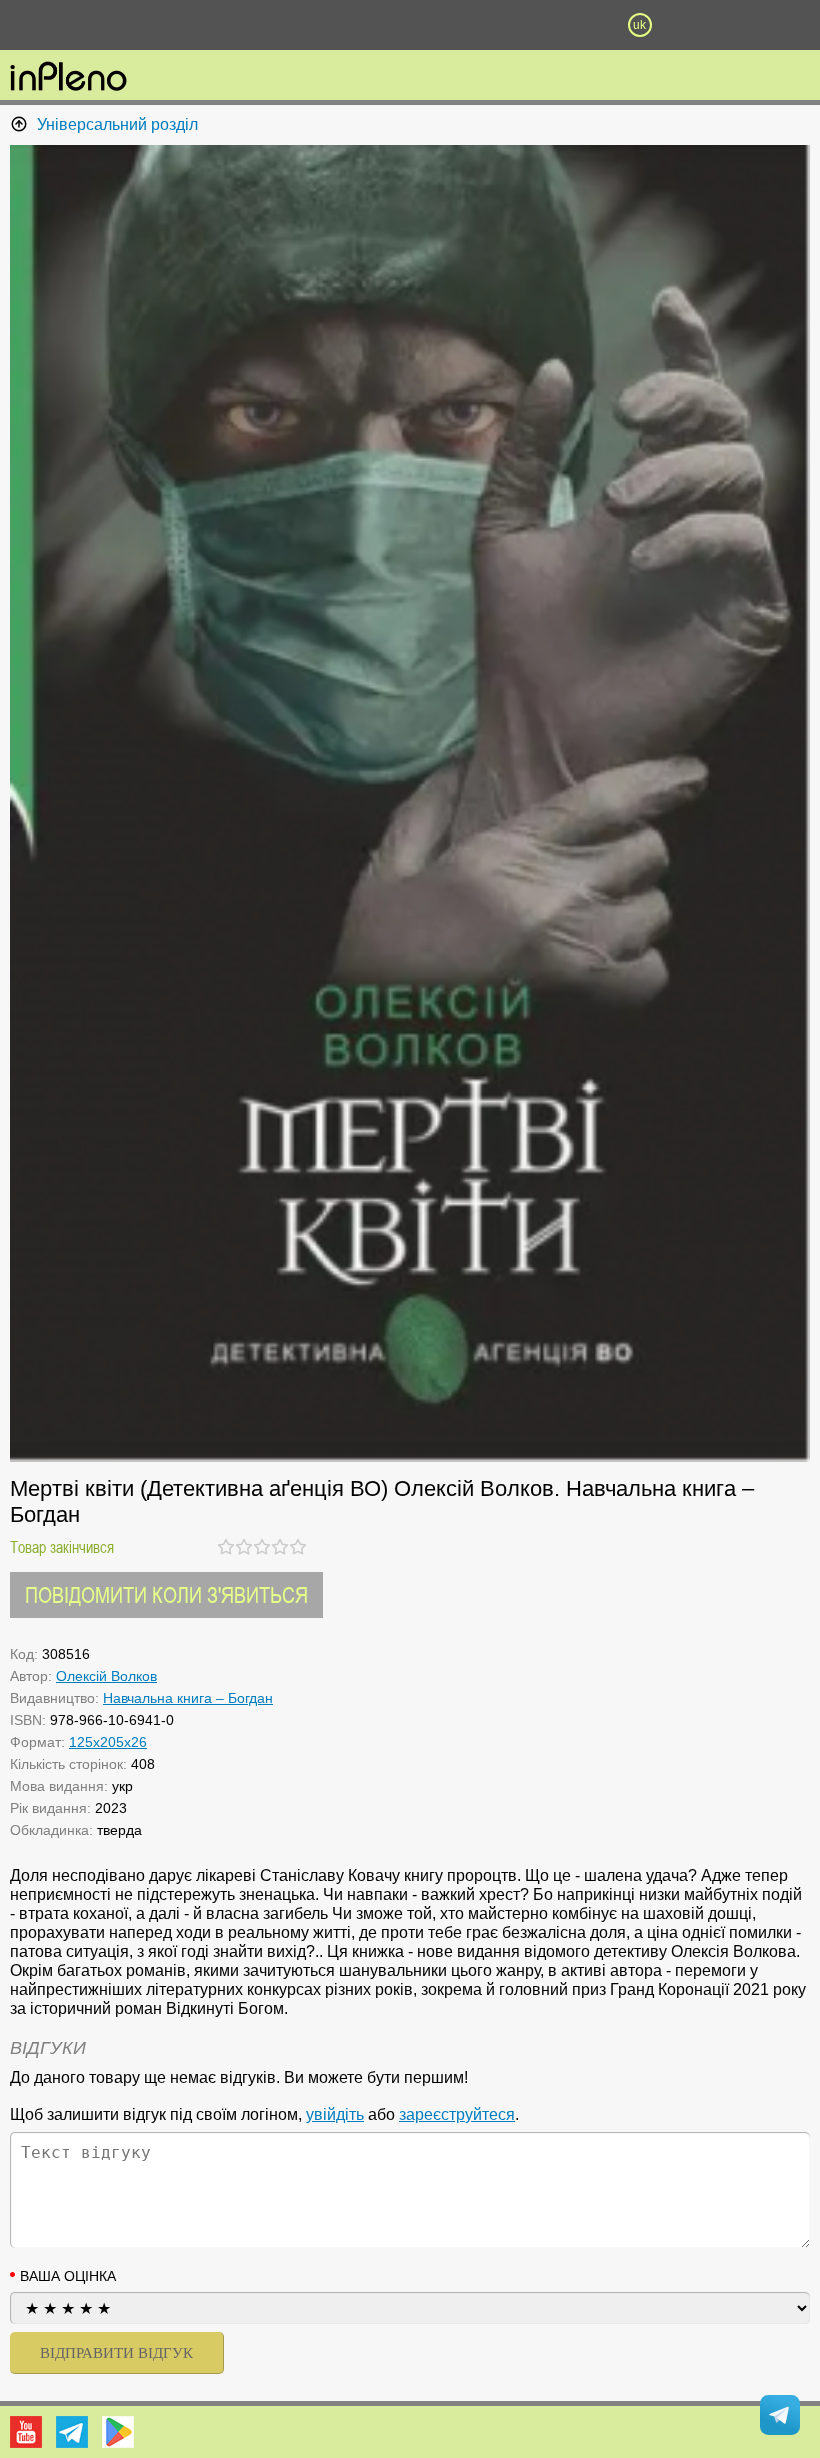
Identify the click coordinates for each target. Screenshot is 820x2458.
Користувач (410, 25)
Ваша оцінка (68, 2276)
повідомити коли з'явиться (166, 1594)
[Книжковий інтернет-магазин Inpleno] (68, 78)
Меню (180, 25)
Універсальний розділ (117, 124)
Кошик (525, 25)
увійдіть (335, 2114)
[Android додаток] (118, 2432)
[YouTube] (26, 2432)
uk (639, 25)
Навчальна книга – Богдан (188, 1698)
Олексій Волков (106, 1676)
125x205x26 (108, 1742)
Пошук (295, 25)
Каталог (62, 25)
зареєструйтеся (457, 2114)
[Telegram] (72, 2432)
